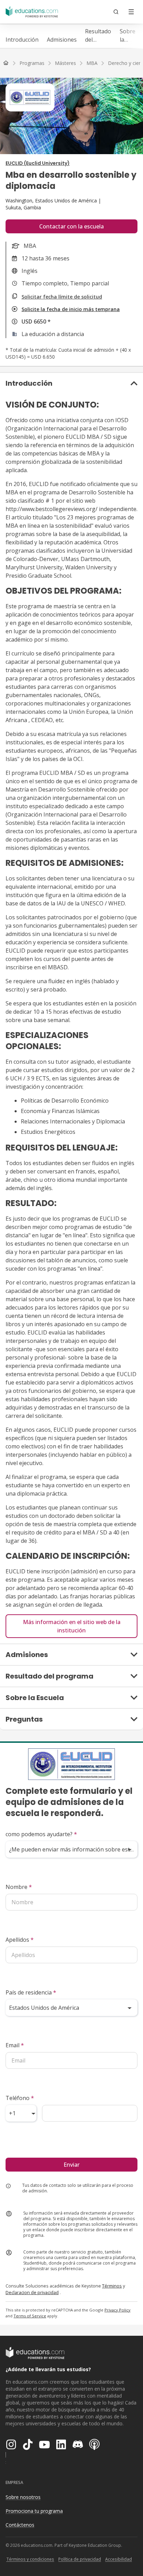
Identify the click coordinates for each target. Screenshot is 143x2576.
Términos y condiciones (30, 2559)
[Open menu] (131, 12)
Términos (112, 2286)
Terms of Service (30, 2316)
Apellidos (20, 1940)
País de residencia (31, 1992)
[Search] (116, 12)
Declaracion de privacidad (32, 2292)
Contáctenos (20, 2525)
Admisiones (62, 40)
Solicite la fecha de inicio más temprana (71, 309)
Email (15, 2045)
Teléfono (20, 2098)
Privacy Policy (117, 2310)
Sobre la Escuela (129, 36)
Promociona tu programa (34, 2511)
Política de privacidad (80, 2559)
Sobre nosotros (23, 2497)
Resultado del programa (98, 36)
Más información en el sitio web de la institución (72, 1626)
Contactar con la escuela (71, 226)
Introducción (22, 40)
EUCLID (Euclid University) (38, 163)
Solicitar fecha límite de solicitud (62, 297)
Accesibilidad (119, 2559)
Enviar (71, 2165)
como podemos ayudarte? (41, 1834)
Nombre (19, 1887)
